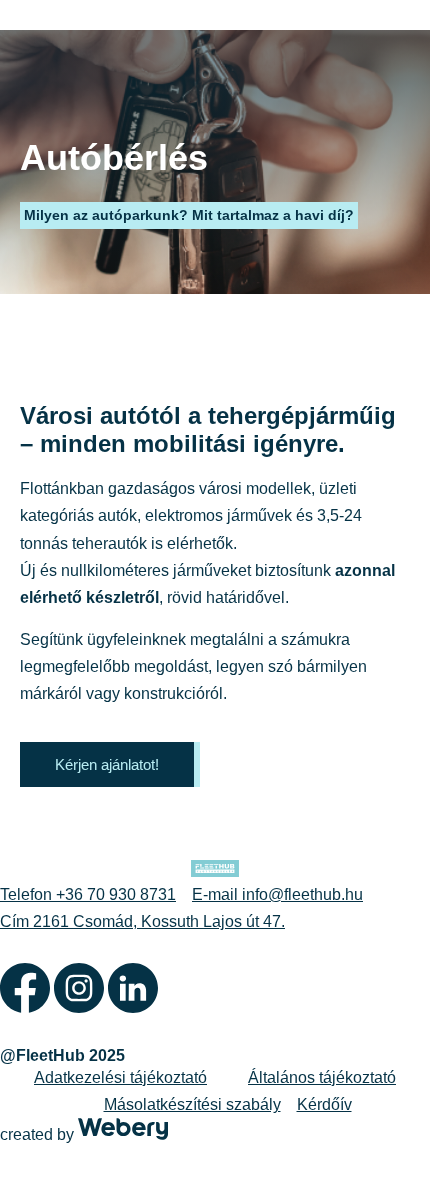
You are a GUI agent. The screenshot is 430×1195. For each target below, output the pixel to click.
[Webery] (123, 1134)
